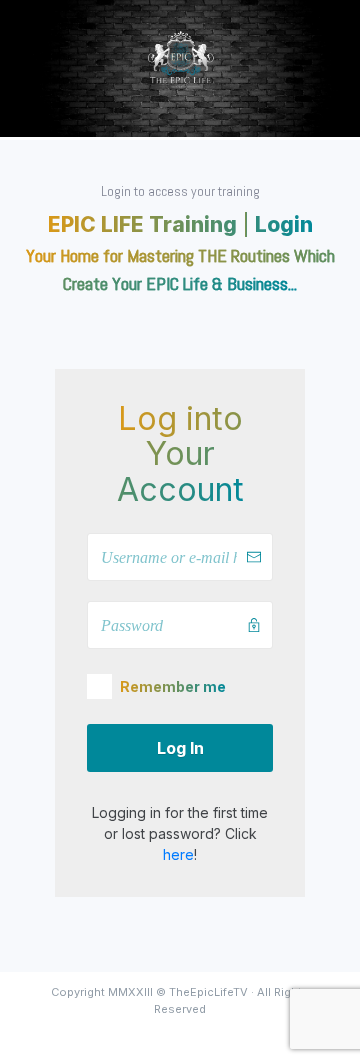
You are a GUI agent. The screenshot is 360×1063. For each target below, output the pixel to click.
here (178, 854)
